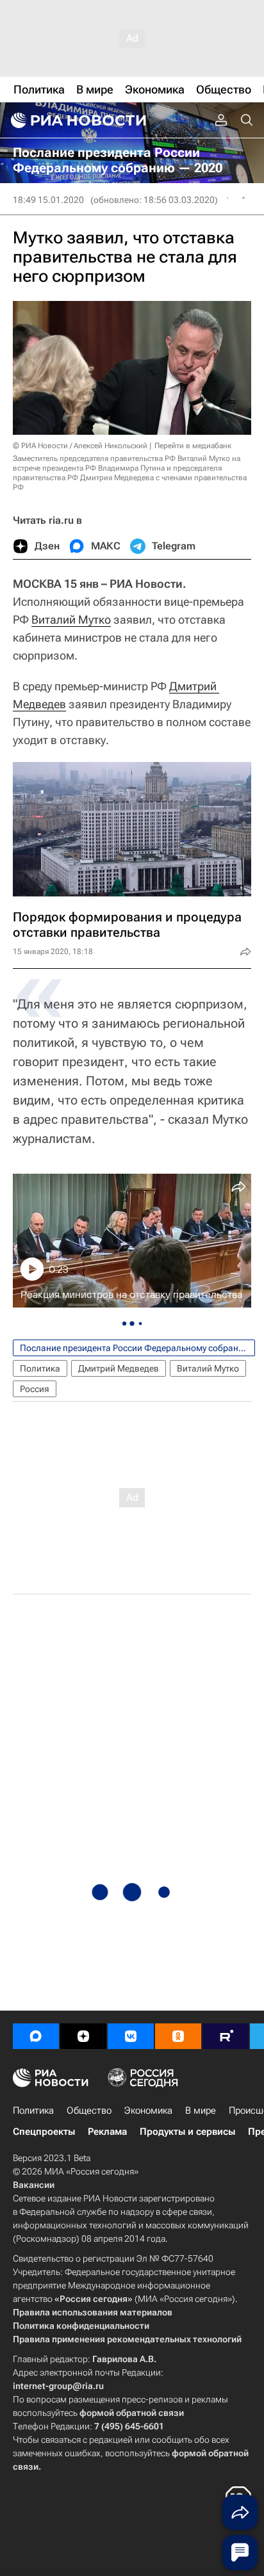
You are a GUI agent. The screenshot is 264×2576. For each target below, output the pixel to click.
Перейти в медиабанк (193, 446)
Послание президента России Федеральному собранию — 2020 (137, 1348)
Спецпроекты (44, 2132)
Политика (40, 1368)
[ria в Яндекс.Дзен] (83, 2036)
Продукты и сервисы (187, 2132)
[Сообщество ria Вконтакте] (131, 2036)
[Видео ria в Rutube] (226, 2036)
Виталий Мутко (71, 620)
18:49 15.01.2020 (48, 200)
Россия (35, 1389)
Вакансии (34, 2185)
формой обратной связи (132, 2413)
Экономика (148, 2110)
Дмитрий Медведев (119, 1368)
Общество (89, 2110)
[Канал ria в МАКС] (36, 2036)
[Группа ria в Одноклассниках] (178, 2036)
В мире (201, 2110)
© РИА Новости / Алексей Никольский (80, 446)
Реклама (107, 2132)
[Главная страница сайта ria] (77, 120)
